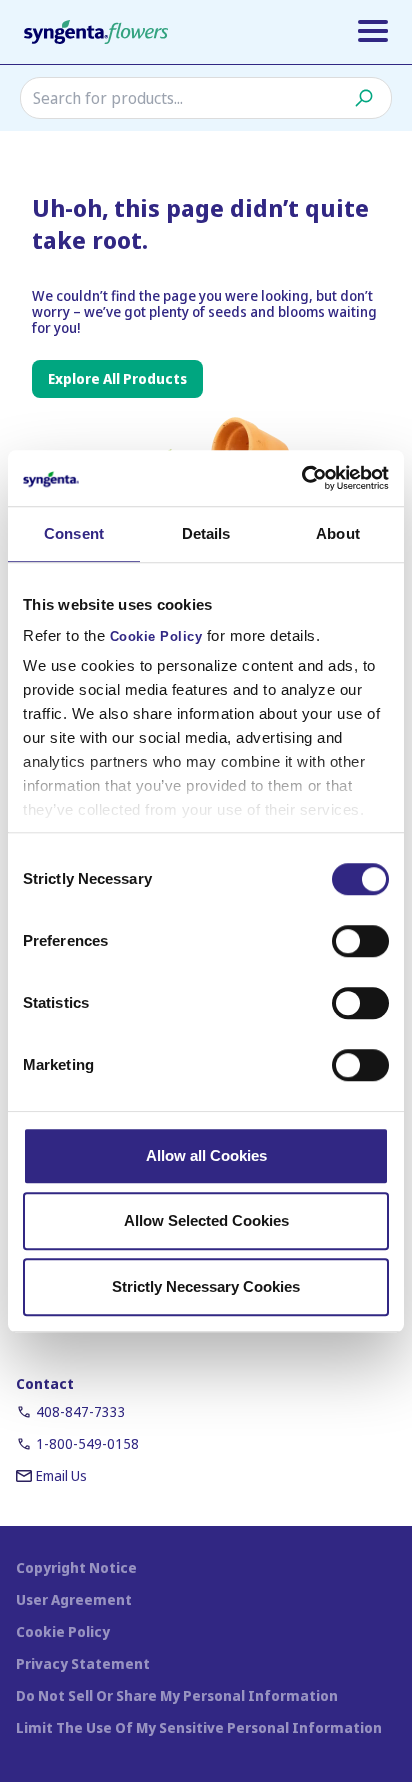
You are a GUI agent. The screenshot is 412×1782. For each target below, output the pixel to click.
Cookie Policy (156, 637)
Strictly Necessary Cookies (206, 1286)
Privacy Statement (83, 1663)
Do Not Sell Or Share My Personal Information (177, 1695)
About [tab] (338, 533)
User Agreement (74, 1599)
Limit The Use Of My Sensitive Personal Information (199, 1727)
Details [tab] (206, 533)
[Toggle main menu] (373, 31)
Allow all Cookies (206, 1155)
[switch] (360, 941)
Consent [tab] (74, 533)
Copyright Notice (76, 1567)
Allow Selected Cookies (206, 1220)
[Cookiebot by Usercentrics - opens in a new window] (301, 478)
